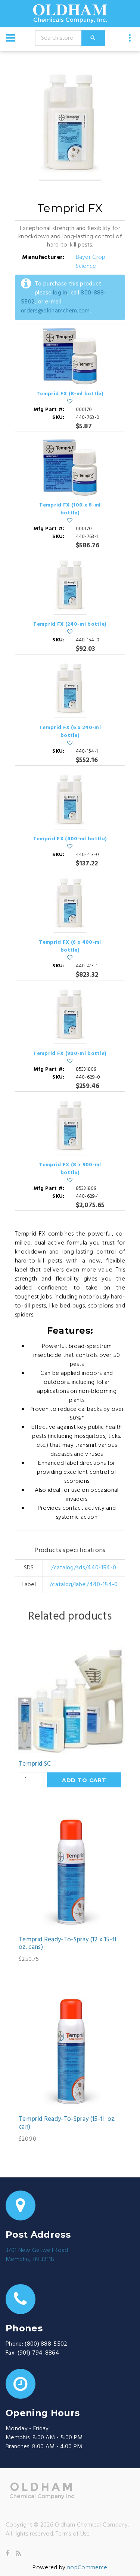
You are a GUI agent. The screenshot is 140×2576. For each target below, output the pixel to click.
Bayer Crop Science (91, 262)
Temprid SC (35, 1764)
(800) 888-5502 (46, 2344)
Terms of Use (73, 2534)
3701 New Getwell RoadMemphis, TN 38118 (37, 2255)
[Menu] (10, 38)
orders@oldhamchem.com (55, 311)
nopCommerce (87, 2568)
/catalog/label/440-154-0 (84, 1585)
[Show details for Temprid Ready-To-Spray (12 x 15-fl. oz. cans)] (70, 1873)
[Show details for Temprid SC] (70, 1698)
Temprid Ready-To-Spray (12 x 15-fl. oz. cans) (68, 1944)
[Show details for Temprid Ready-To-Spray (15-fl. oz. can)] (70, 2053)
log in (60, 293)
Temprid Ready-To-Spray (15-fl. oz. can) (67, 2123)
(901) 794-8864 (38, 2353)
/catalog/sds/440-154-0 (84, 1568)
